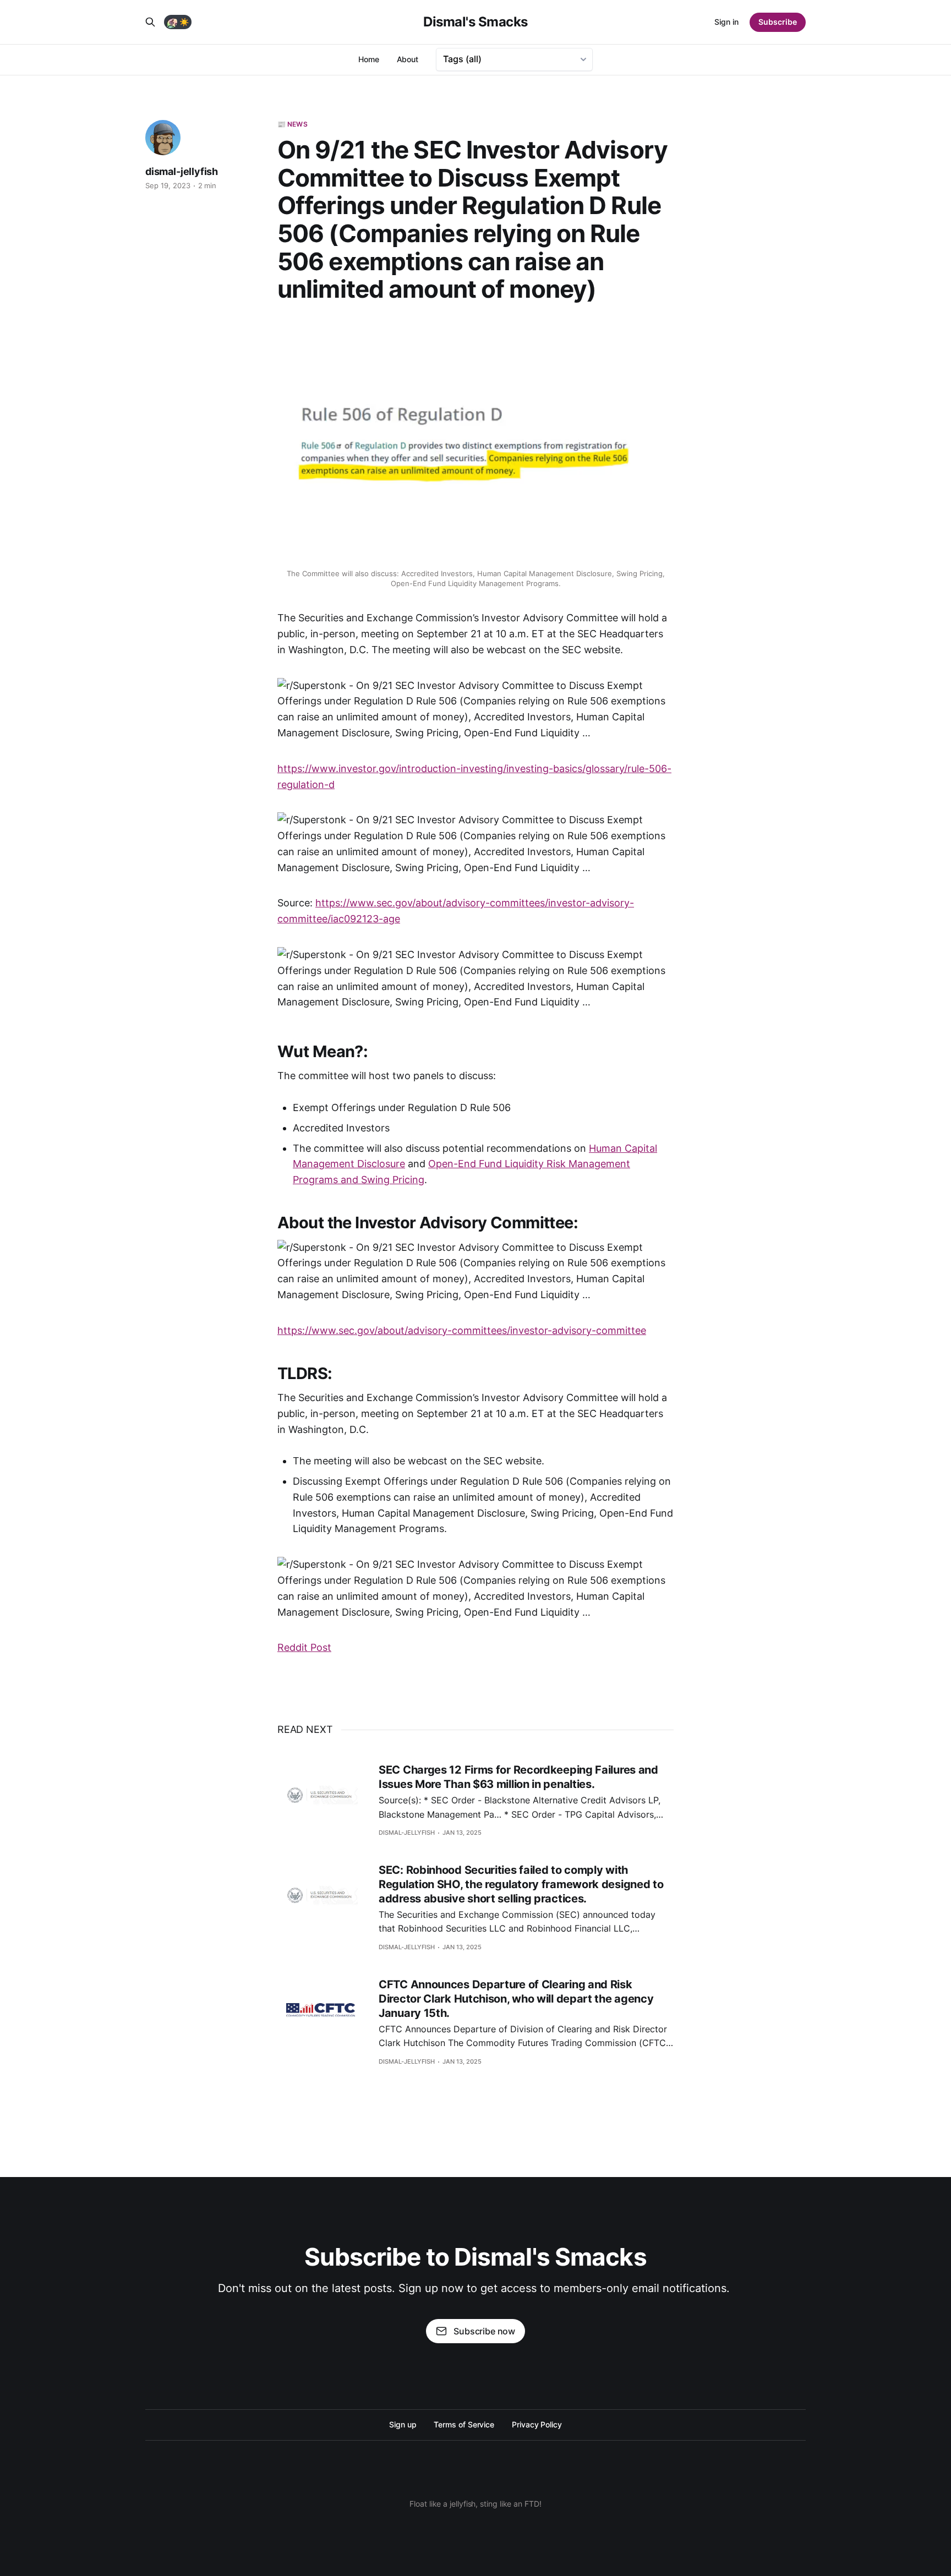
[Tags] (514, 59)
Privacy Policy (537, 2424)
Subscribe (778, 22)
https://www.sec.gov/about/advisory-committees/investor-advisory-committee (462, 1330)
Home (369, 59)
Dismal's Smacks (475, 22)
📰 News (293, 124)
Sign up (403, 2424)
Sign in (726, 22)
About (408, 59)
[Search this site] (150, 22)
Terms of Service (464, 2424)
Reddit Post (304, 1647)
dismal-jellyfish (182, 171)
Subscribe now (484, 2331)
